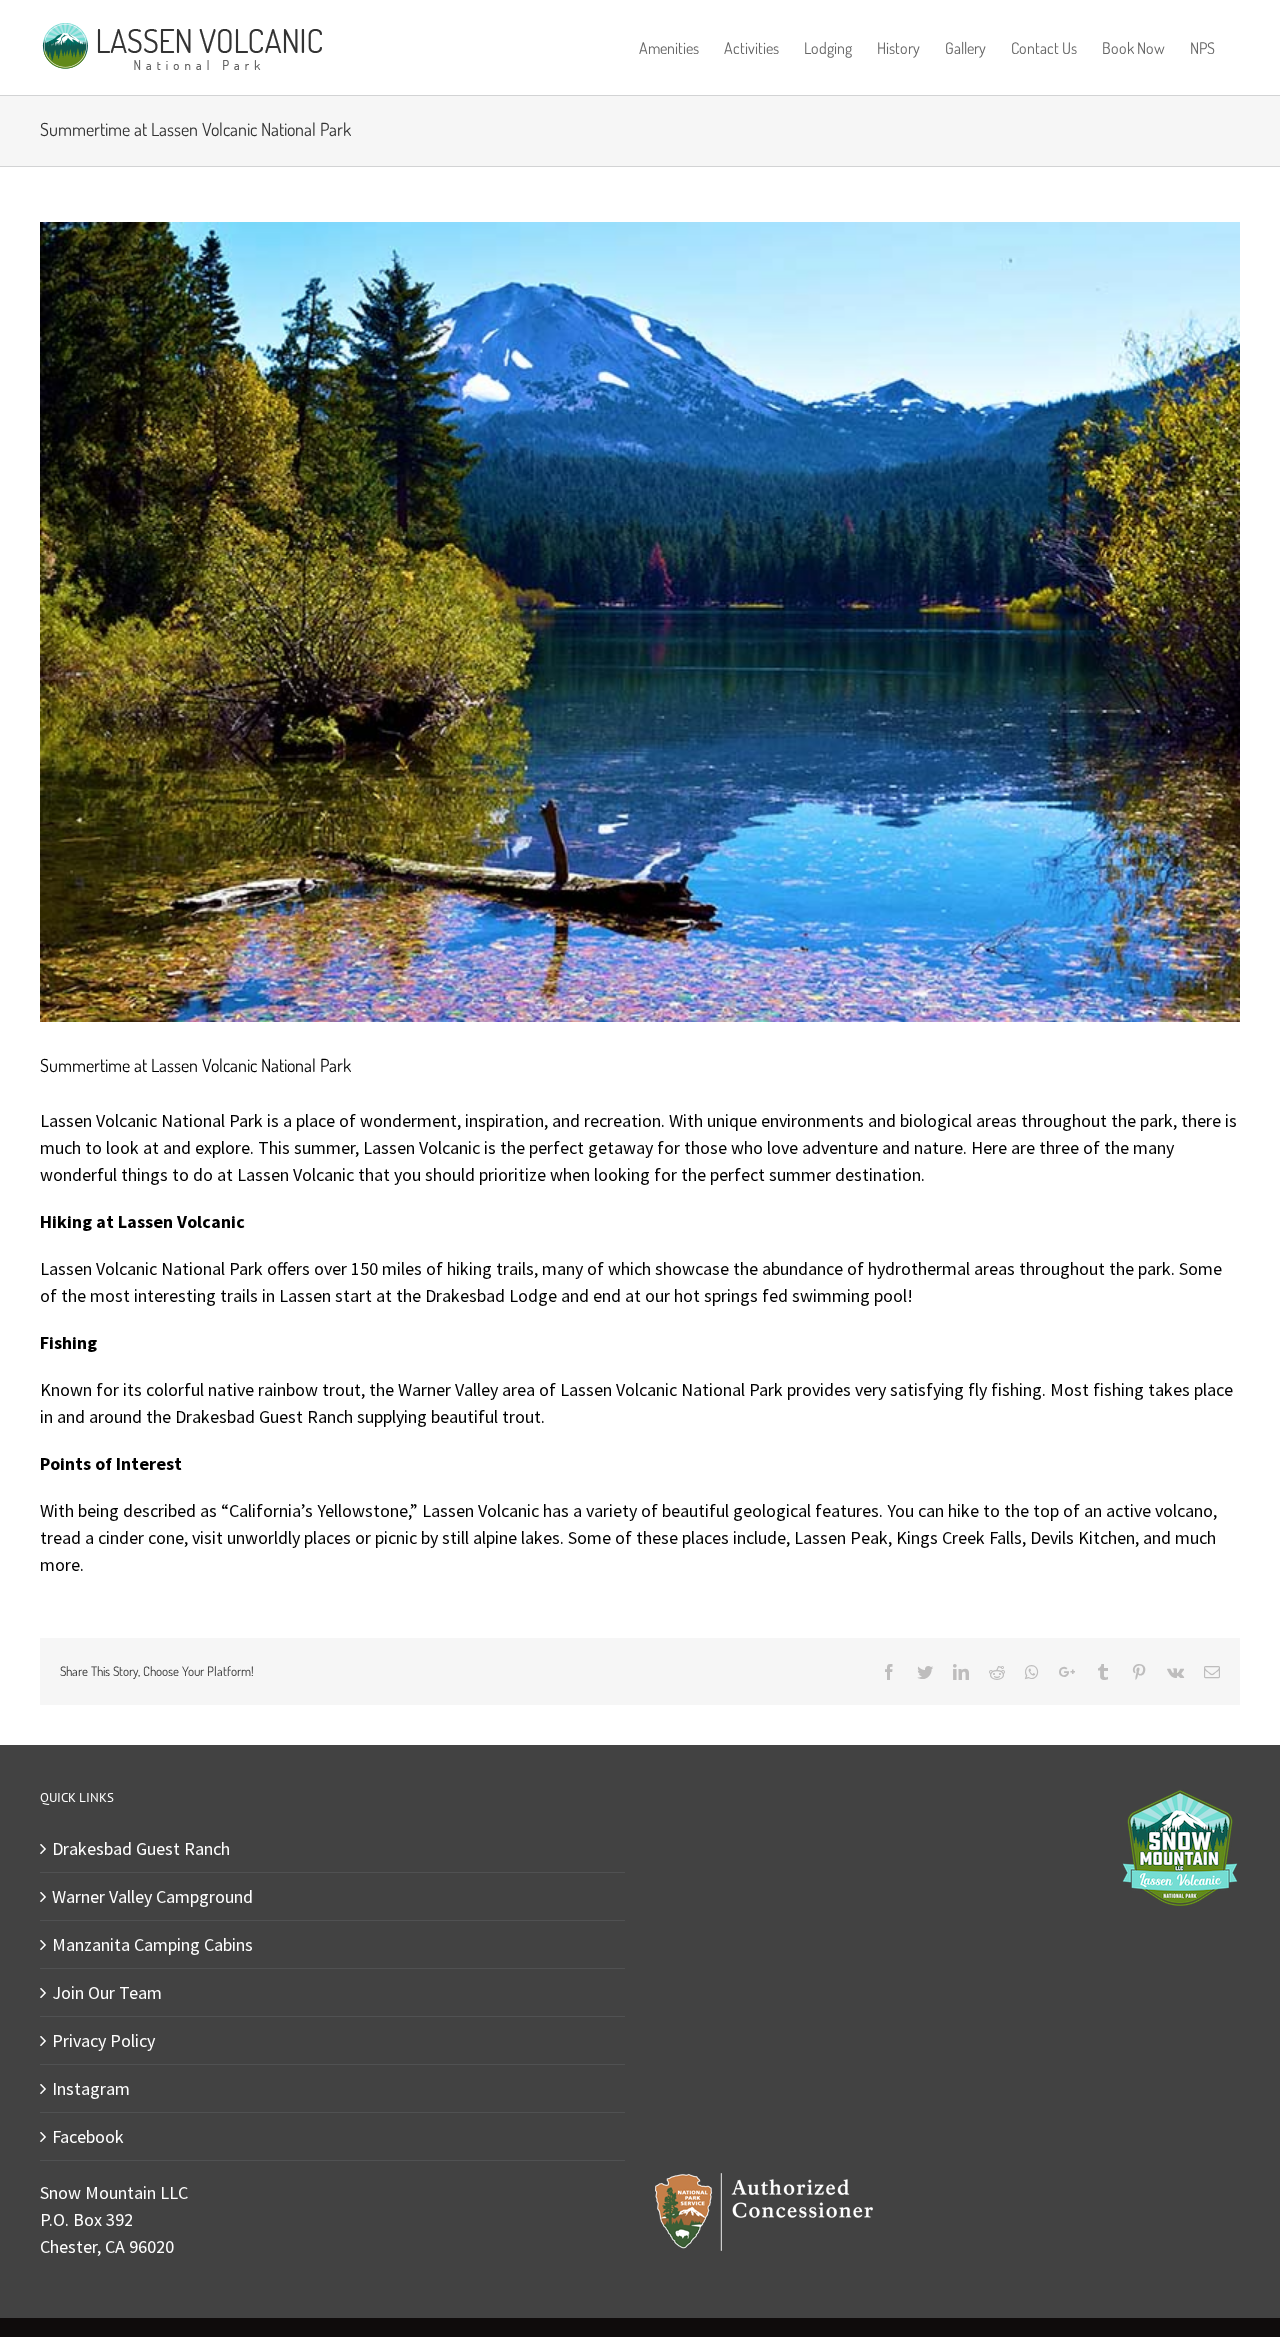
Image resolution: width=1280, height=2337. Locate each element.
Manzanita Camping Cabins (152, 1944)
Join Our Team (107, 1992)
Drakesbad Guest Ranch (141, 1848)
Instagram (91, 2088)
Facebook (88, 2136)
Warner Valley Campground (152, 1896)
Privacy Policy (103, 2040)
